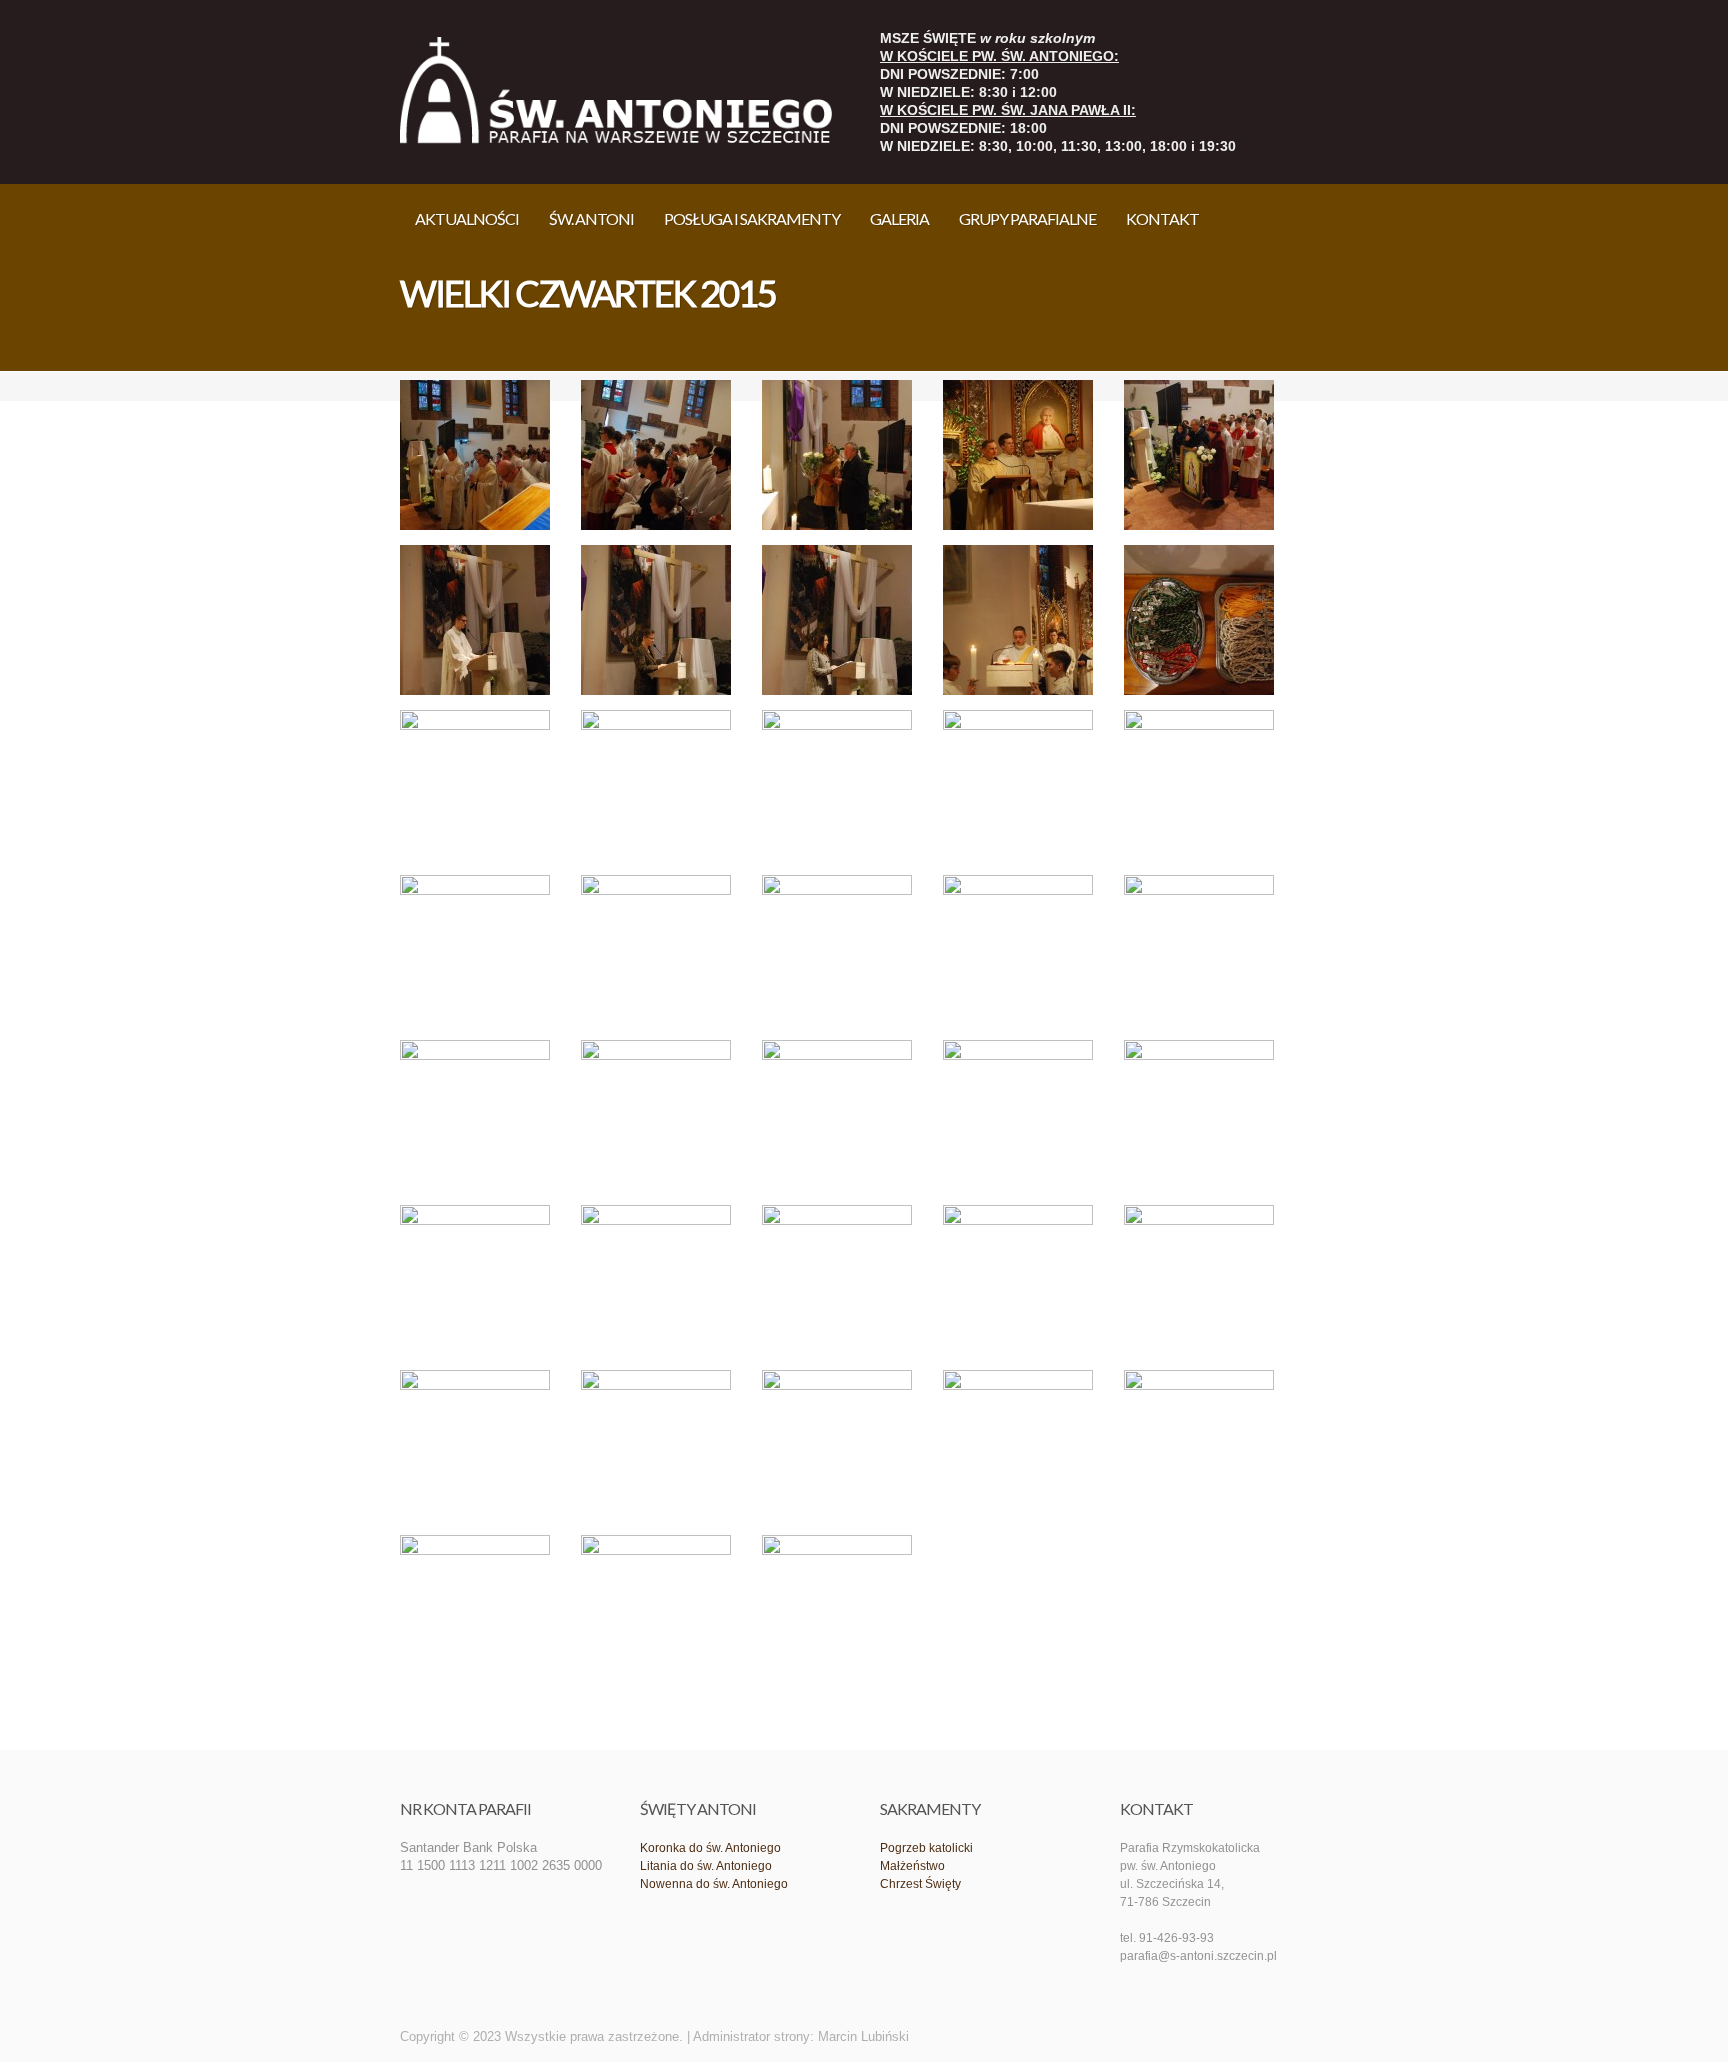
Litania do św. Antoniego (706, 1866)
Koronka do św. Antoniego (710, 1848)
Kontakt (1162, 218)
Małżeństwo (912, 1866)
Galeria (899, 218)
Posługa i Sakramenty (752, 218)
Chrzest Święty (920, 1884)
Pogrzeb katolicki (926, 1848)
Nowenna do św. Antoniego (714, 1884)
